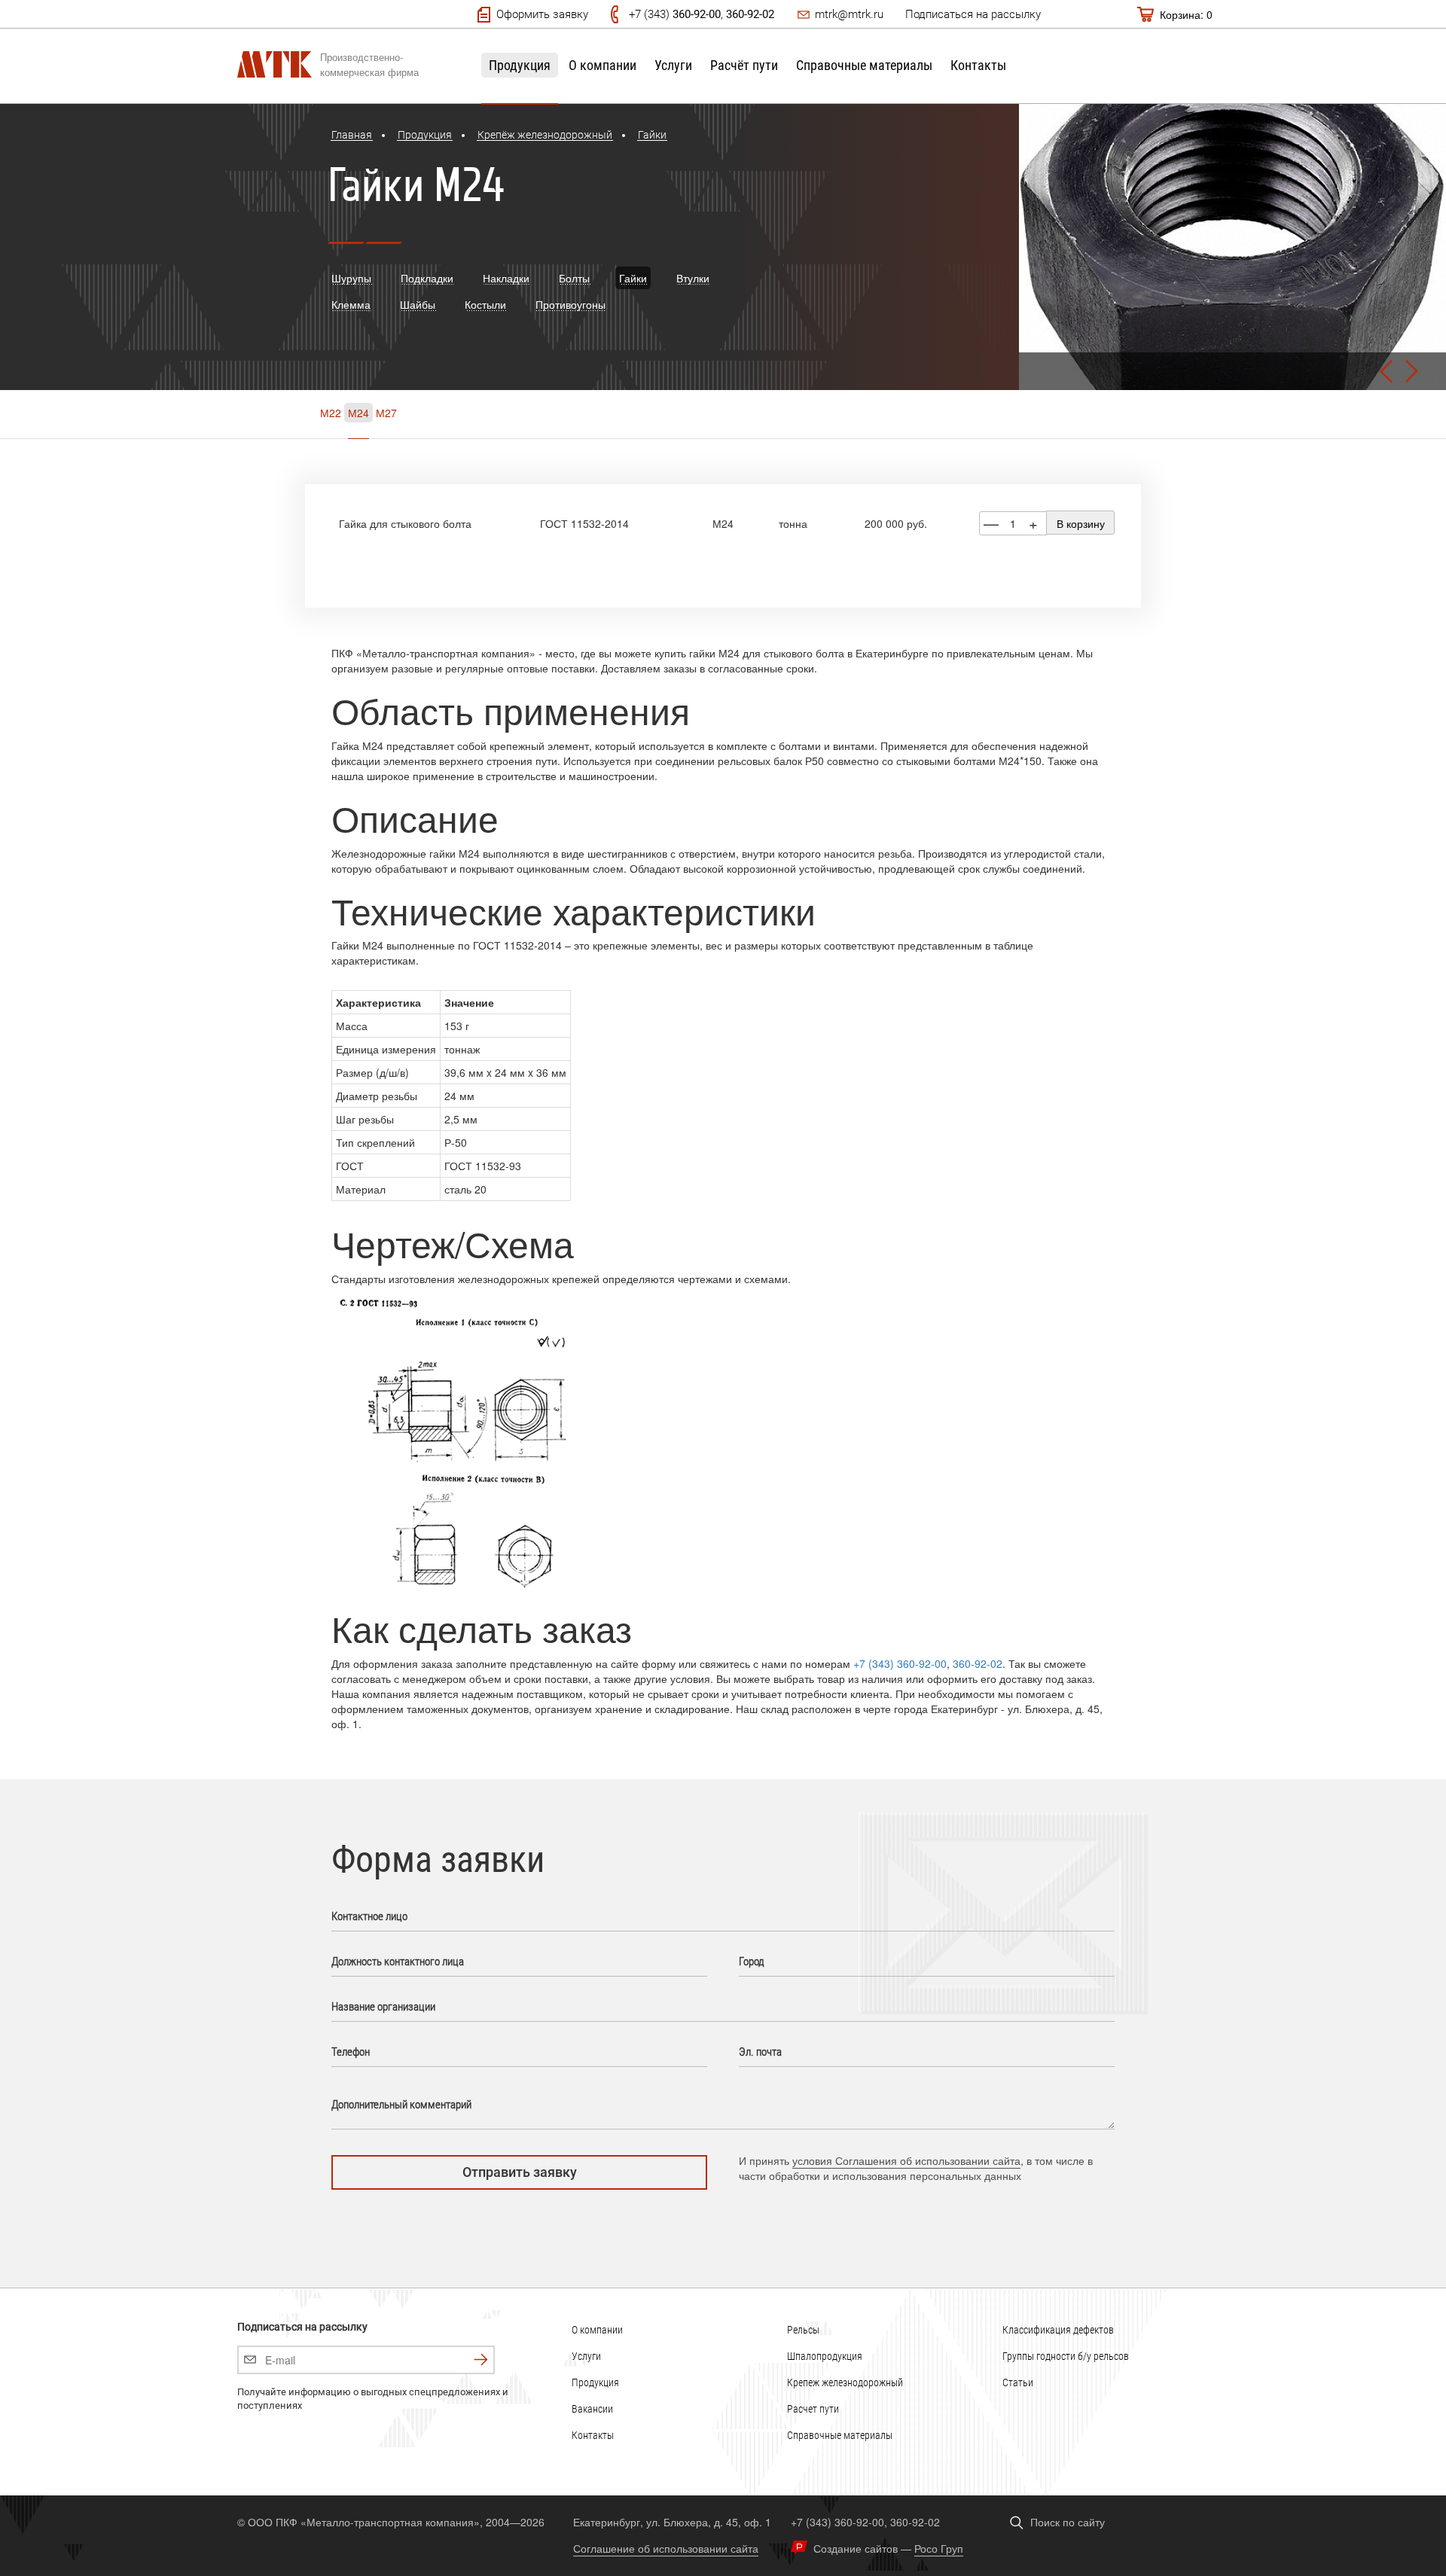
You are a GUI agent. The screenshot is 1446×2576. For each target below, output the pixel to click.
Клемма (351, 304)
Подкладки (427, 278)
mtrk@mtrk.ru (849, 14)
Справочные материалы (864, 65)
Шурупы (351, 278)
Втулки (693, 278)
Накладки (506, 278)
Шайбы (418, 304)
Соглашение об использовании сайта (666, 2548)
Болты (574, 278)
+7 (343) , (702, 14)
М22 (331, 413)
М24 (358, 413)
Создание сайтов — (888, 2548)
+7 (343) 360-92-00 (900, 1663)
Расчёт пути (744, 65)
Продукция (520, 65)
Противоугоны (570, 304)
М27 (386, 413)
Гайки (633, 278)
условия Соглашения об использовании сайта (906, 2160)
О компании (602, 65)
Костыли (485, 304)
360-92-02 (978, 1663)
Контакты (978, 65)
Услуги (673, 65)
